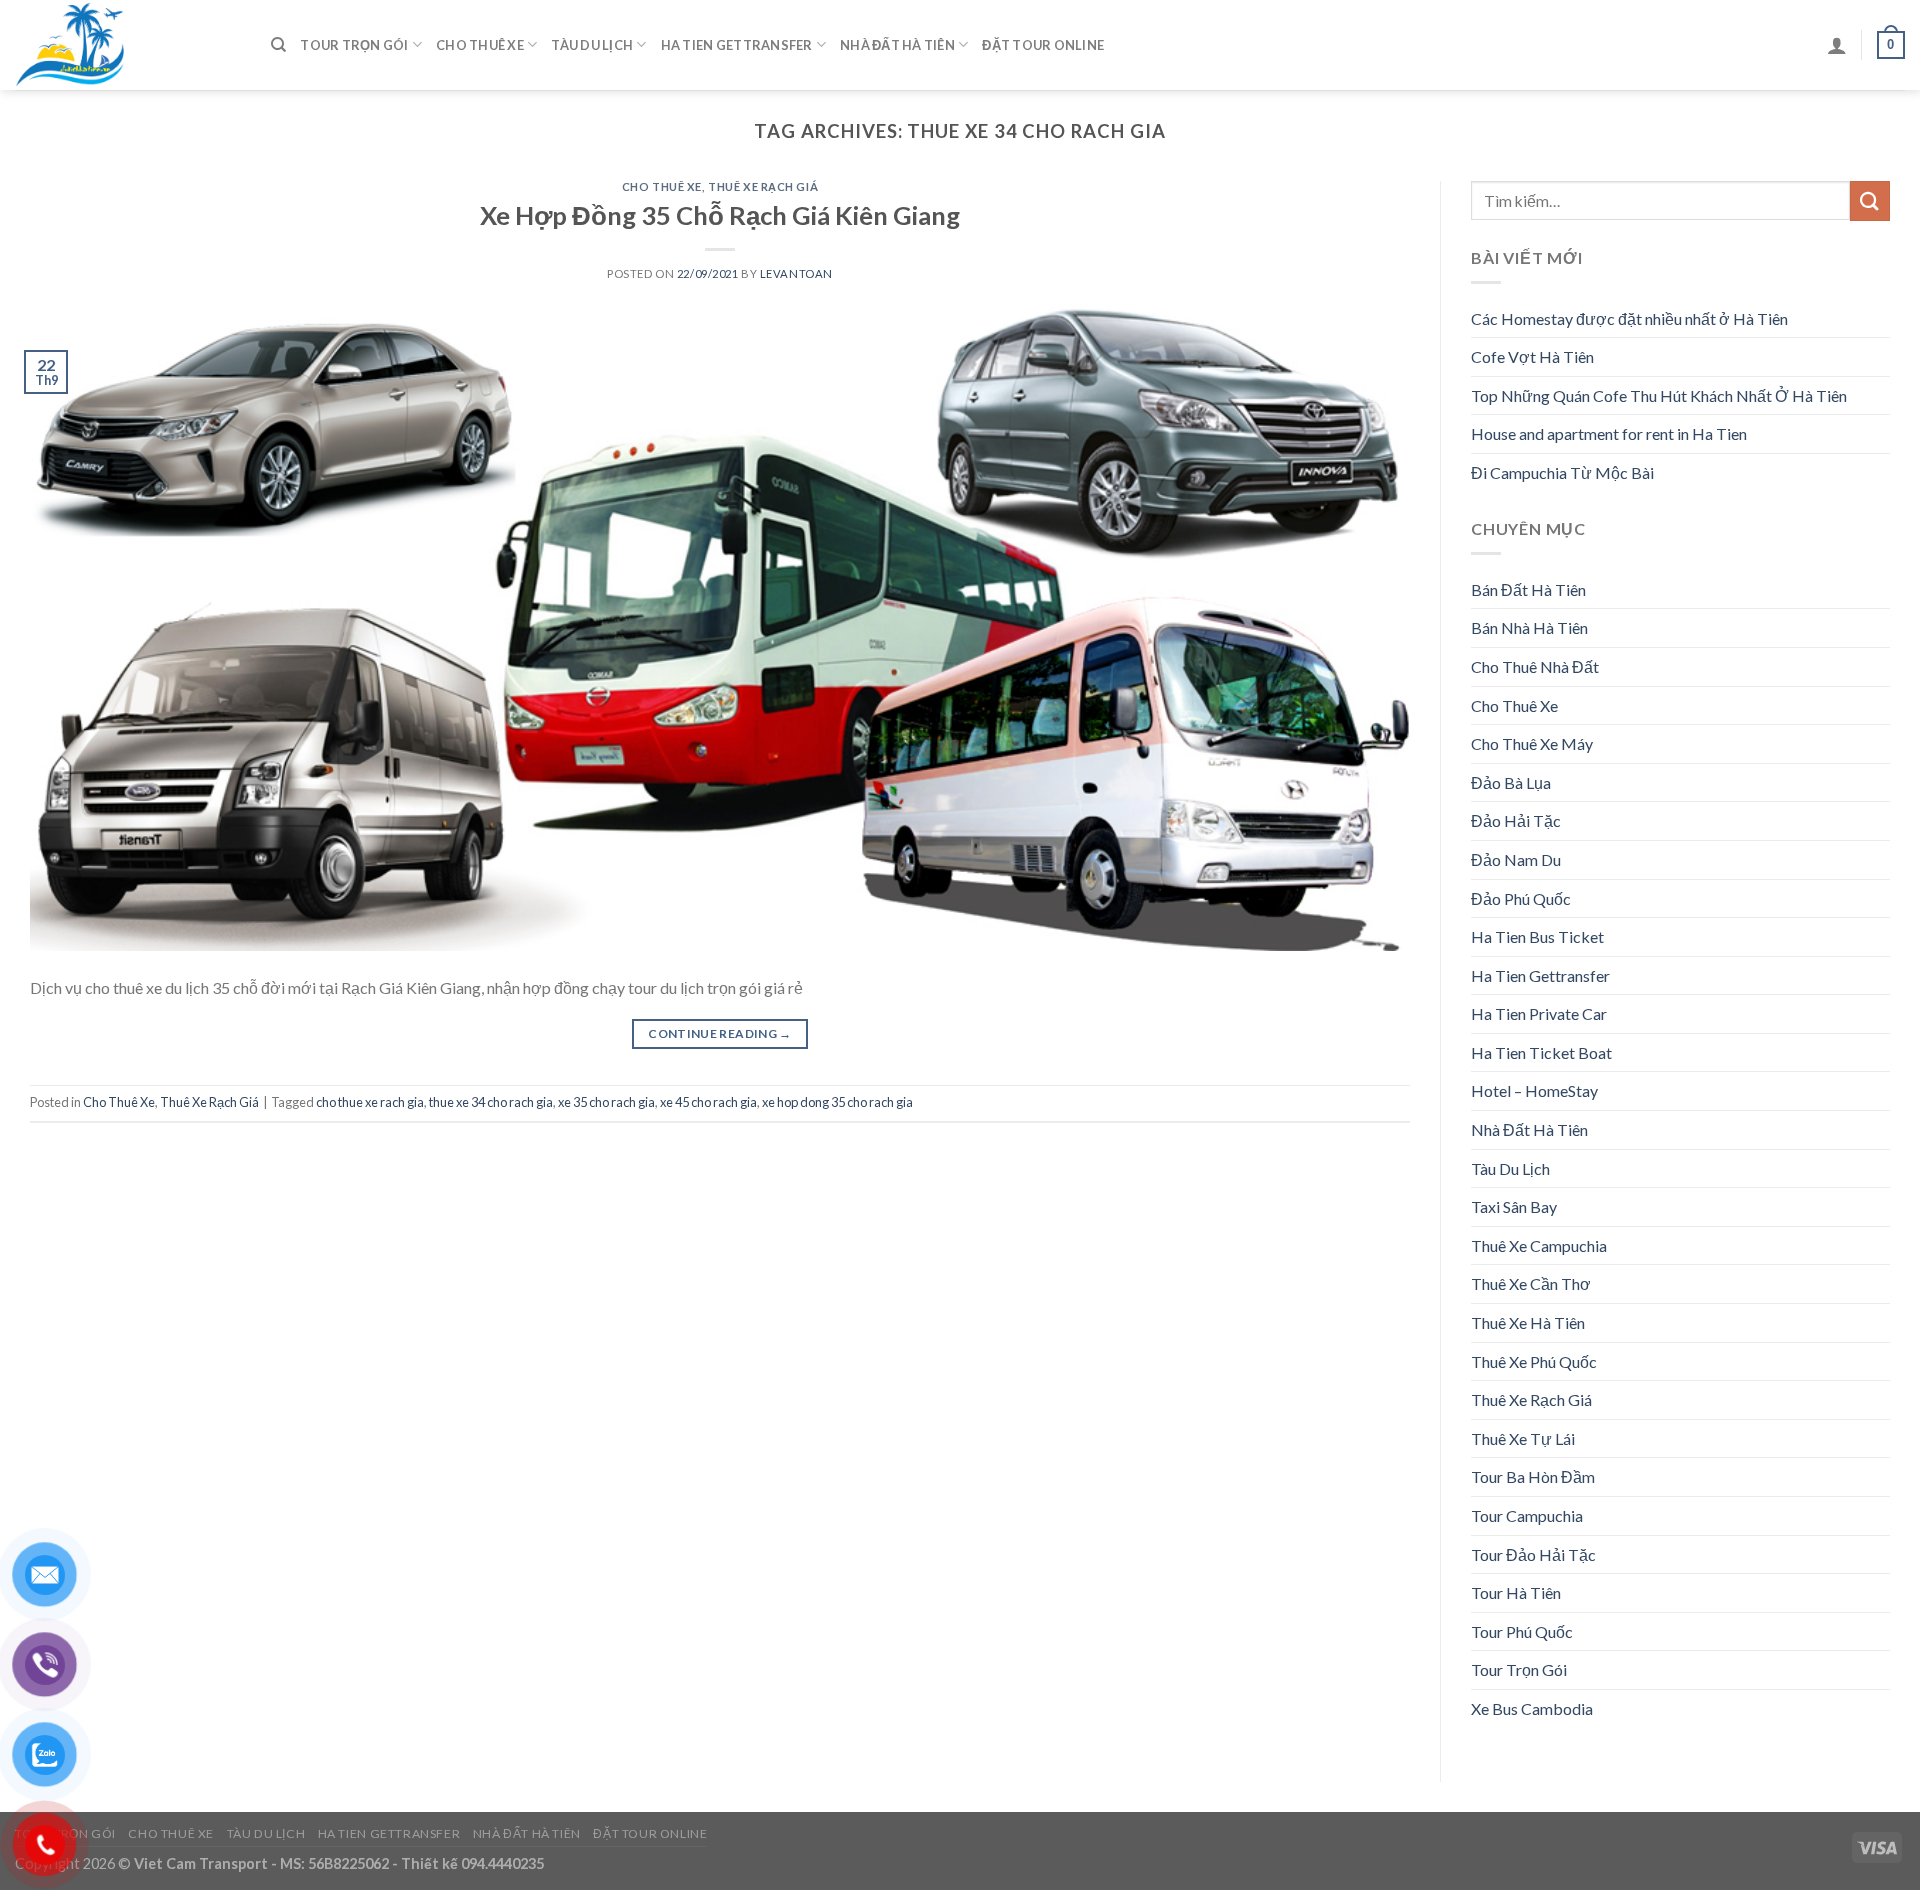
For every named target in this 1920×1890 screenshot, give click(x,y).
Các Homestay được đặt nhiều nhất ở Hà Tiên (1629, 318)
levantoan (796, 273)
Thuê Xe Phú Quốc (1534, 1361)
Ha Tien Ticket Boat (1541, 1052)
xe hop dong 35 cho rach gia (837, 1102)
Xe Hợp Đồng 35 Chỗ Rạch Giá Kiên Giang (720, 215)
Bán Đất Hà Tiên (1528, 589)
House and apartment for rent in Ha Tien (1609, 433)
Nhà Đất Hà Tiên (897, 45)
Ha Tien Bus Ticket (1537, 936)
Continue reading (720, 1033)
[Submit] (1870, 200)
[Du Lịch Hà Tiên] (128, 45)
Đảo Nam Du (1516, 859)
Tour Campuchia (1527, 1515)
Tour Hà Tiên (1516, 1592)
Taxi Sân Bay (1514, 1206)
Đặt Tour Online (1043, 45)
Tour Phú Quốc (1522, 1631)
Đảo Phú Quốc (1521, 898)
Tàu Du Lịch (592, 45)
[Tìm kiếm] (278, 45)
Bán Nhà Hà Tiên (1529, 627)
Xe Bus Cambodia (1532, 1708)
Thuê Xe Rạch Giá (763, 186)
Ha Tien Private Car (1539, 1013)
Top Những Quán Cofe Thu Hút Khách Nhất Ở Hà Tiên (1659, 395)
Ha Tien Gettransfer (737, 45)
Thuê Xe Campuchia (1539, 1245)
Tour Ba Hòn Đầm (1533, 1476)
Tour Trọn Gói (354, 45)
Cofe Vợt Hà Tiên (1532, 356)
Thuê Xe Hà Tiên (1528, 1322)
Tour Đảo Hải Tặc (1533, 1554)
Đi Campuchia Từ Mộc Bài (1562, 472)
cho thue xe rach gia (370, 1102)
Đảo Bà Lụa (1511, 782)
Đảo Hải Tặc (1516, 820)
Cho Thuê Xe (480, 45)
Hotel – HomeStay (1534, 1090)
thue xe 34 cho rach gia (491, 1102)
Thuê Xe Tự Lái (1523, 1438)
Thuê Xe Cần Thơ (1531, 1283)
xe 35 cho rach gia (606, 1102)
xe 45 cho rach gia (708, 1102)
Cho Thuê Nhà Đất (1535, 666)
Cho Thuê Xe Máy (1532, 743)
